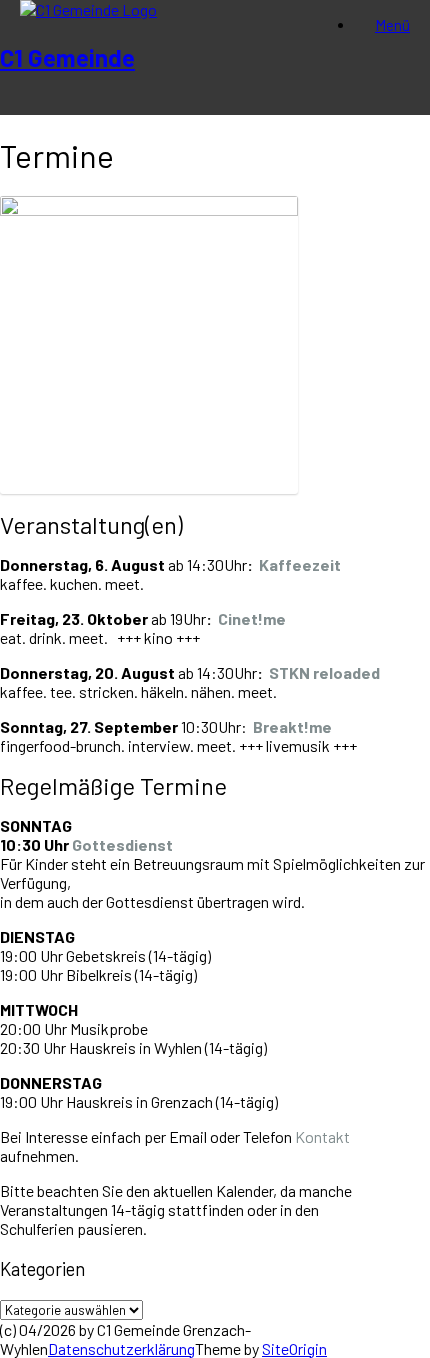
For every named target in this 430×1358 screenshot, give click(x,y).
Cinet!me (252, 618)
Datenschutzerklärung (121, 1348)
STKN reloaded (324, 672)
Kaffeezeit (300, 564)
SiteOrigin (294, 1348)
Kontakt (322, 1136)
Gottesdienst (122, 844)
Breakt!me (292, 726)
